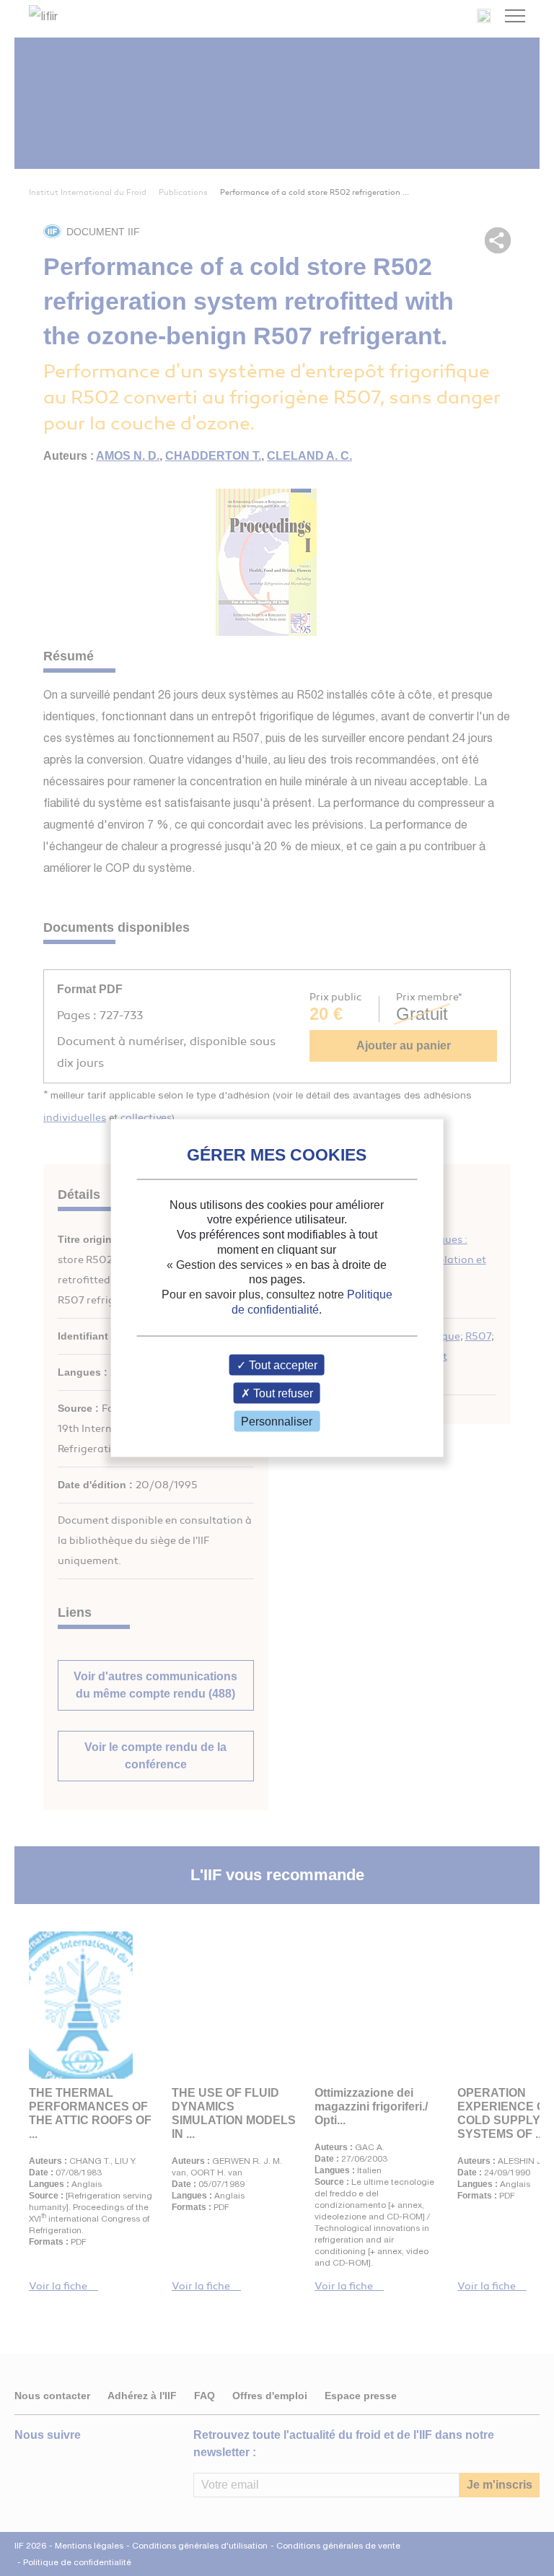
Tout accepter (282, 1365)
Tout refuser (282, 1393)
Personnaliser (277, 1422)
